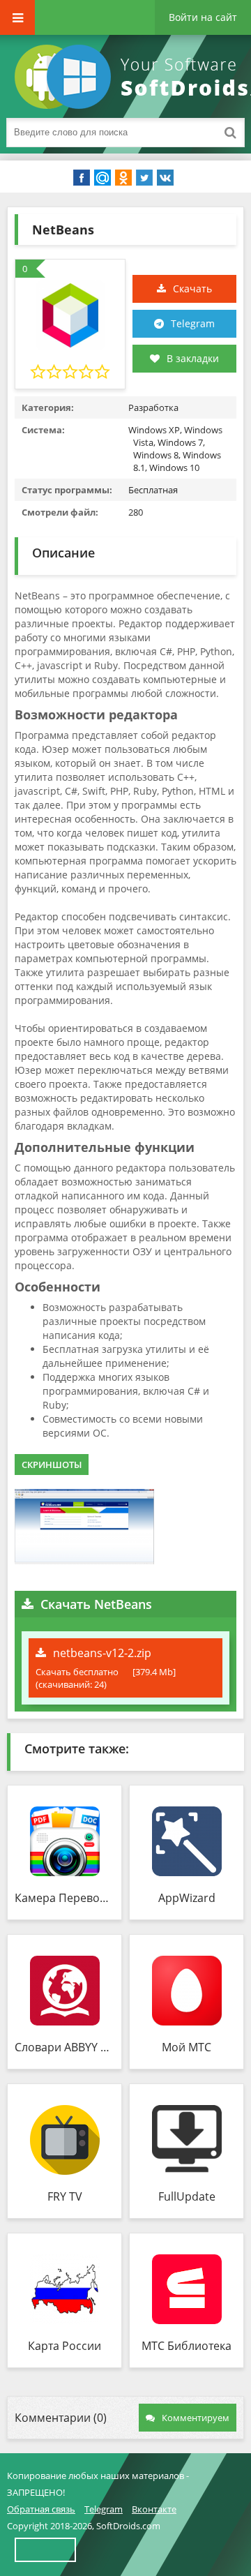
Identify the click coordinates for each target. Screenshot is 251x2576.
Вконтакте (154, 2509)
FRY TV (65, 2196)
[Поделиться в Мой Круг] (102, 178)
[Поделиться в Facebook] (82, 178)
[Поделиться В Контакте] (165, 178)
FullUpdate (187, 2196)
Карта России (64, 2346)
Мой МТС (187, 2047)
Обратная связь (41, 2509)
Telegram (193, 323)
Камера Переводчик (64, 1898)
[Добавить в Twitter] (144, 178)
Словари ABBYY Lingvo (64, 2047)
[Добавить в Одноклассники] (123, 178)
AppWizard (187, 1898)
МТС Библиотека (187, 2346)
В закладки (193, 358)
